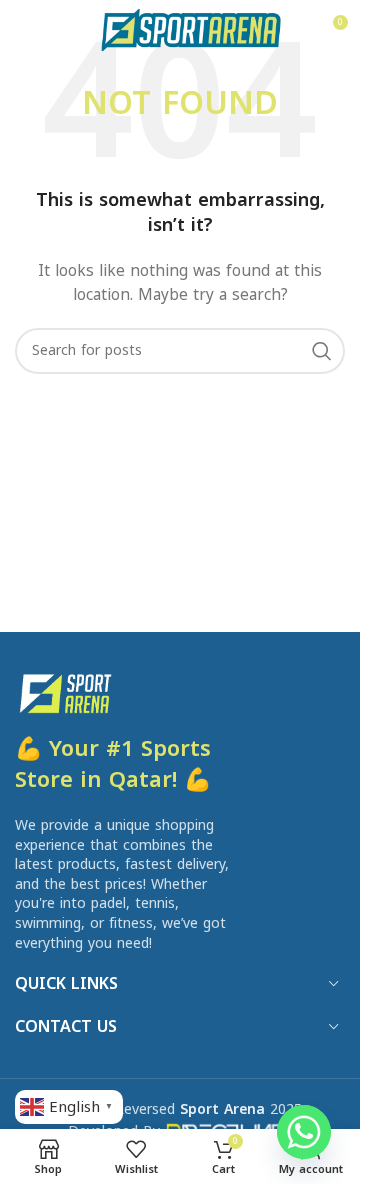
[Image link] (64, 692)
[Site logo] (191, 29)
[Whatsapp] (304, 1132)
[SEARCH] (322, 351)
